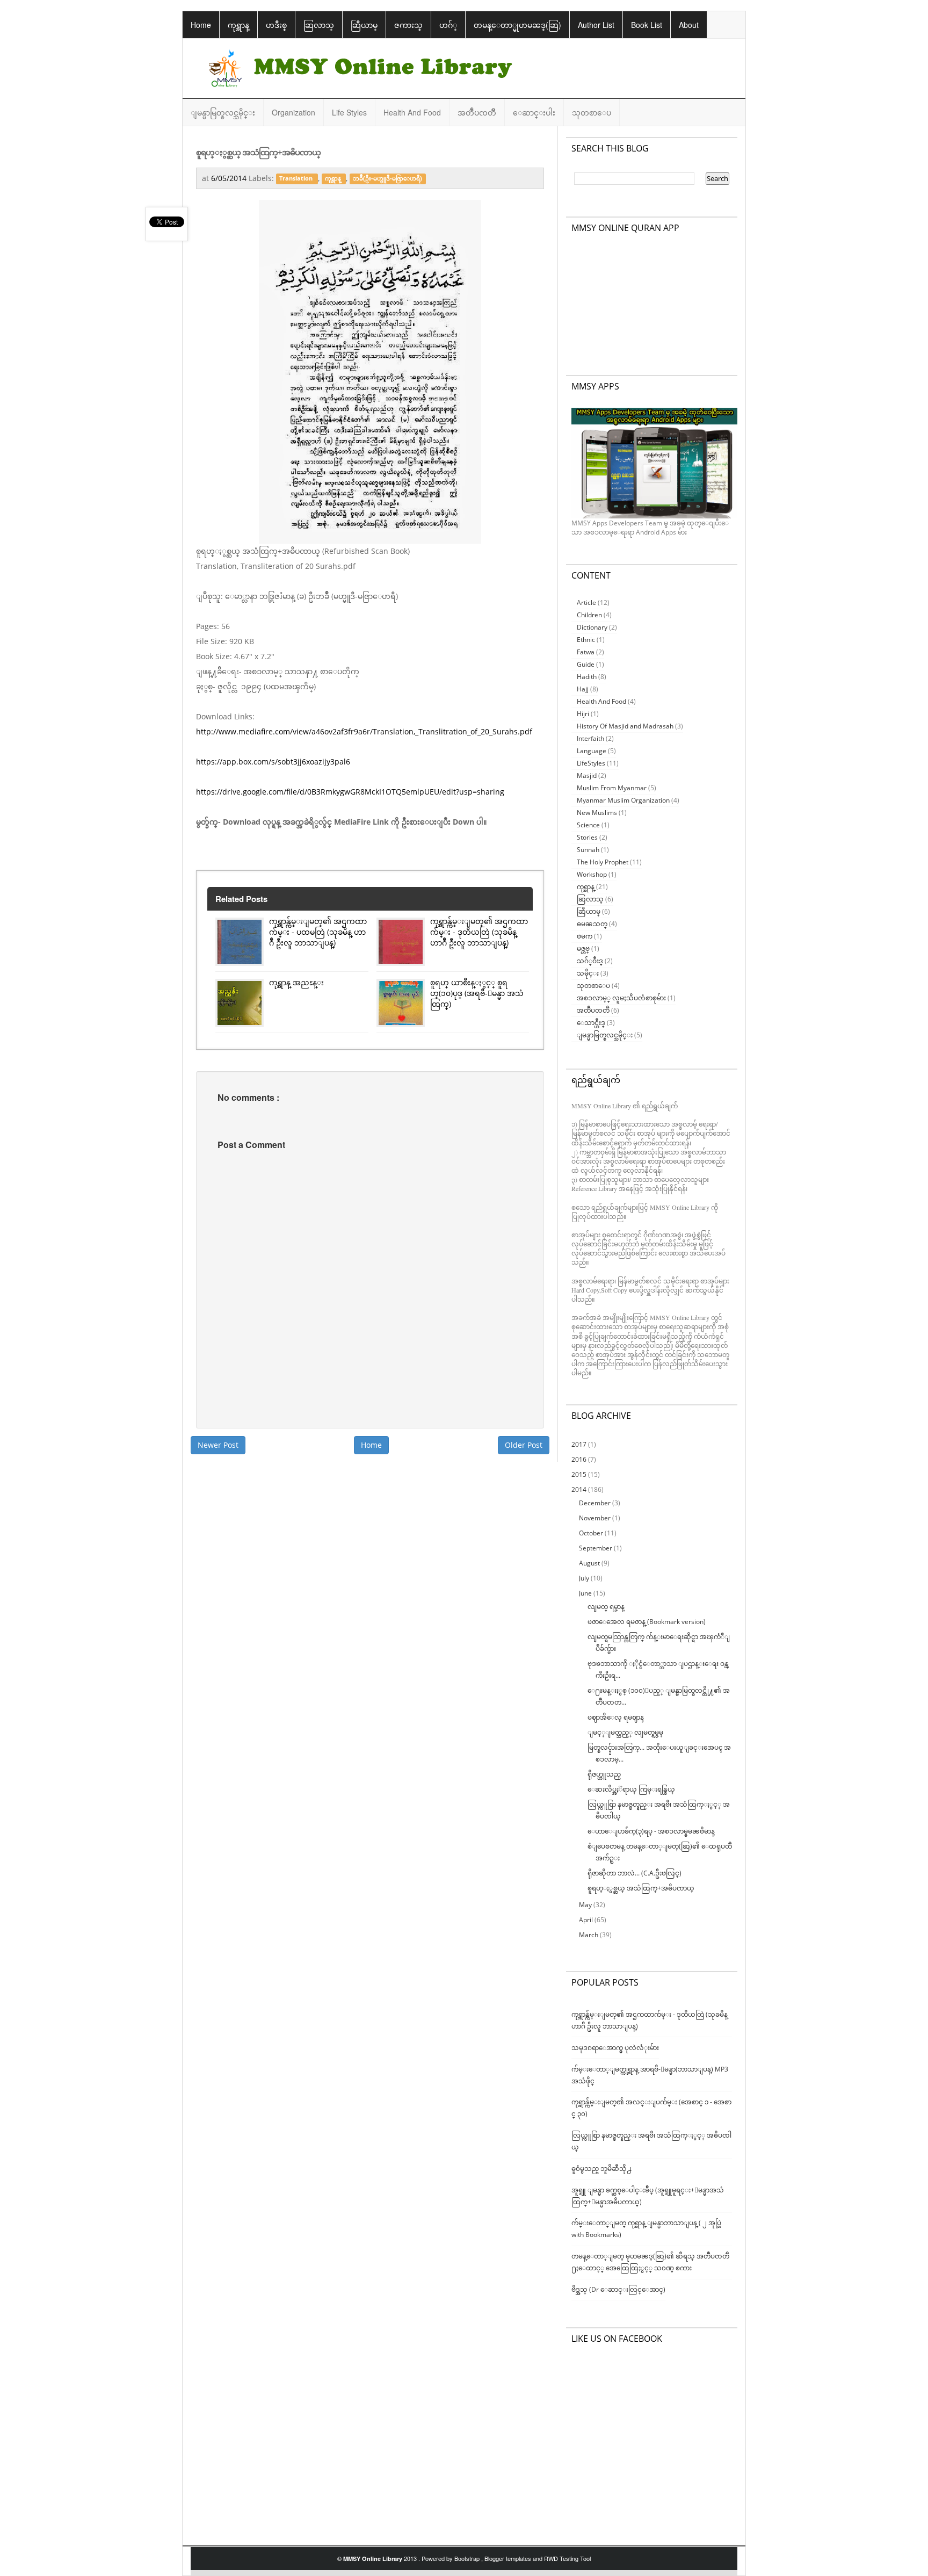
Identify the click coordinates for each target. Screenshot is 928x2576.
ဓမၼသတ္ (592, 924)
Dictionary (592, 627)
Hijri (583, 714)
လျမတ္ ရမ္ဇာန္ (606, 1607)
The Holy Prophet (603, 862)
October (592, 1533)
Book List (647, 25)
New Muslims (597, 813)
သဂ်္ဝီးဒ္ (590, 961)
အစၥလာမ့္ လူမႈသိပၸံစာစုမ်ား (621, 998)
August (590, 1563)
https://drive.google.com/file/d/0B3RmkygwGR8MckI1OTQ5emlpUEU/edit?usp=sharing (350, 792)
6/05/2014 (230, 178)
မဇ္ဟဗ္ (583, 948)
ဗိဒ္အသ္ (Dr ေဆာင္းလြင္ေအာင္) (618, 2289)
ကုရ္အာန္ (238, 25)
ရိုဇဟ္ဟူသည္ (604, 1774)
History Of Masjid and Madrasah (625, 726)
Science (588, 825)
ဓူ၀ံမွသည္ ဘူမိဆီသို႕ (601, 2169)
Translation (297, 179)
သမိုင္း (588, 973)
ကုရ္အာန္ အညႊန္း (296, 982)
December (596, 1503)
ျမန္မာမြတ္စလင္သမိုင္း (223, 112)
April (587, 1920)
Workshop (592, 874)
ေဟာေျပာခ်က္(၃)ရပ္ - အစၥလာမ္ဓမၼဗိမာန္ (651, 1831)
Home (201, 25)
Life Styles (349, 112)
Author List (596, 25)
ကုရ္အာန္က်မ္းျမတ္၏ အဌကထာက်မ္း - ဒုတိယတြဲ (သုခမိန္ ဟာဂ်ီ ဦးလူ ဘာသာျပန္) (479, 932)
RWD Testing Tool (567, 2558)
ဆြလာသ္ (319, 25)
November (596, 1518)
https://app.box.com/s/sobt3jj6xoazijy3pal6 (273, 762)
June (586, 1593)
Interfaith (590, 738)
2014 (580, 1489)
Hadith (587, 677)
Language (592, 751)
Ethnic (586, 640)
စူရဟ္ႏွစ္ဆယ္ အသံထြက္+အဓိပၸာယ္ (641, 1888)
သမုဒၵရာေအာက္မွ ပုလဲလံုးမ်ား (615, 2048)
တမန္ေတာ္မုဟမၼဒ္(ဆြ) (517, 25)
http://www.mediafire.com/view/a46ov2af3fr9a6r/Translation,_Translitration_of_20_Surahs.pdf (364, 731)
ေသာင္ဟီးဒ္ (591, 1023)
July (585, 1578)
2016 (580, 1459)
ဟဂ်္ (448, 25)
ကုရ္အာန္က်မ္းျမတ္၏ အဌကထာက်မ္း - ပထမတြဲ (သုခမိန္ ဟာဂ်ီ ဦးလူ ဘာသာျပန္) (318, 932)
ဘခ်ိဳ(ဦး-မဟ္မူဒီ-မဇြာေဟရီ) (387, 179)
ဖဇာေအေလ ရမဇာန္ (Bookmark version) (647, 1622)
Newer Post (218, 1445)
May (586, 1905)
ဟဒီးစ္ (276, 25)
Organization (293, 112)
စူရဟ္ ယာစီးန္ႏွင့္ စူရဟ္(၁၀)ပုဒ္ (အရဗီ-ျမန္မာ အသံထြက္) (477, 993)
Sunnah (588, 850)
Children (589, 615)
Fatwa (586, 652)
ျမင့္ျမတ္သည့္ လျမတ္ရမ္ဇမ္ (625, 1732)
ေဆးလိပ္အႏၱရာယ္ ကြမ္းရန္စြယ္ (631, 1789)
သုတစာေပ (592, 112)
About (689, 25)
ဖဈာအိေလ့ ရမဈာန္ (616, 1717)
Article (586, 602)
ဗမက (585, 936)
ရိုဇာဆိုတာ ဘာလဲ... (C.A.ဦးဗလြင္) (635, 1873)
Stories (587, 837)
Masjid (587, 775)
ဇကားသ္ (408, 25)
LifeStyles (591, 763)
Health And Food (412, 112)
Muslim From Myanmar (612, 788)
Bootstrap (468, 2558)
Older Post (524, 1445)
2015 (580, 1474)
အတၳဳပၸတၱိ (477, 112)
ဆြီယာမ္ (364, 25)
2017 (580, 1444)
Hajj (583, 689)
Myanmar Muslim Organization (623, 800)
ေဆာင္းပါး (534, 112)
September (596, 1548)
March (589, 1935)
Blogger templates (509, 2558)
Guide (586, 664)
